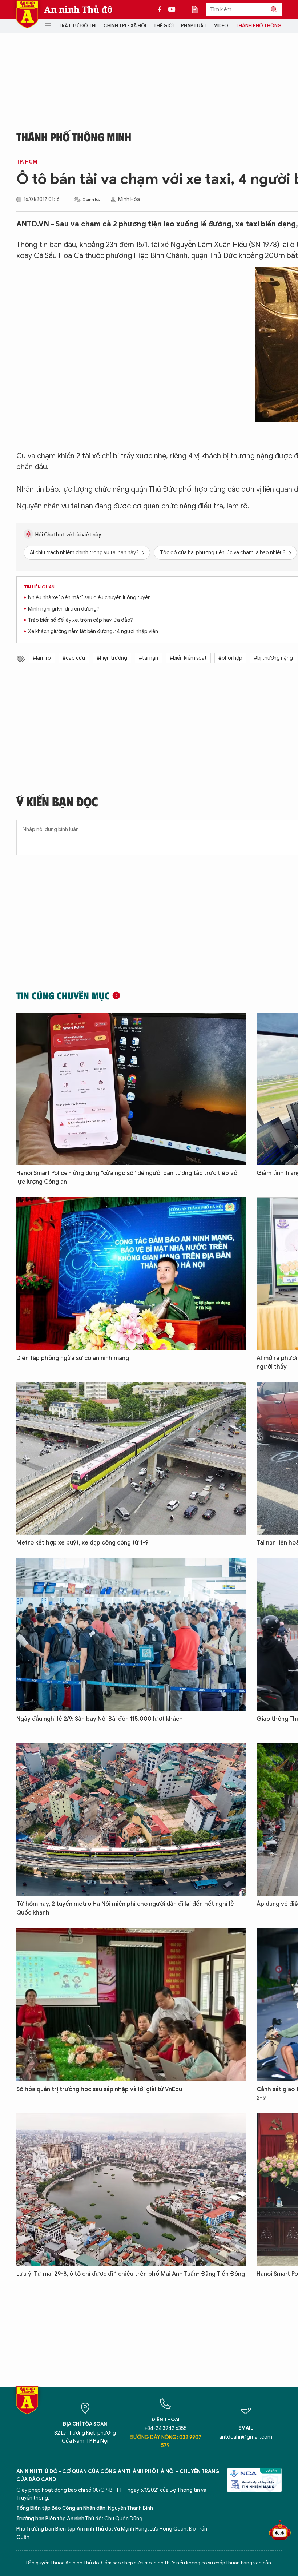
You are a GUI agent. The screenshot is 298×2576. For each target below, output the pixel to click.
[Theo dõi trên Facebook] (161, 9)
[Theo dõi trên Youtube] (172, 9)
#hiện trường (112, 658)
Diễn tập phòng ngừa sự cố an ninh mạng (73, 1358)
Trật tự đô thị (77, 26)
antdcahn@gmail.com (246, 2437)
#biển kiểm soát (188, 658)
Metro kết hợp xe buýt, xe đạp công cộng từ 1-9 (82, 1543)
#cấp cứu (74, 658)
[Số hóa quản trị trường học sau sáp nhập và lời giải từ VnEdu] (131, 2005)
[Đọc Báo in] (198, 9)
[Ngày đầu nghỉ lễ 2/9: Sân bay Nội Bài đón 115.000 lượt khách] (131, 1634)
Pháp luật (194, 26)
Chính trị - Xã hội (125, 26)
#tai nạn (148, 658)
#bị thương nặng (273, 658)
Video (221, 26)
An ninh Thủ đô (78, 9)
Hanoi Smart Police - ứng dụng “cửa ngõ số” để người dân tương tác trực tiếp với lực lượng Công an (128, 1178)
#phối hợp (230, 658)
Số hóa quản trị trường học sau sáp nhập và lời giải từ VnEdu (99, 2089)
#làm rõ (42, 658)
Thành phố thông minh (265, 26)
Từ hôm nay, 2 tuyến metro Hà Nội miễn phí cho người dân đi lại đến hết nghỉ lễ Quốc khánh (125, 1908)
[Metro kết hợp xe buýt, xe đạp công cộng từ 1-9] (131, 1458)
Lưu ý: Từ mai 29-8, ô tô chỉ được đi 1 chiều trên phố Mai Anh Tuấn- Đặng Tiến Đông (131, 2274)
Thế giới (164, 26)
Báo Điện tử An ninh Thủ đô (27, 14)
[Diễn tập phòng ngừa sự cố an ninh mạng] (131, 1273)
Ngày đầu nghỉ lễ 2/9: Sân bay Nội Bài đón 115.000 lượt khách (100, 1719)
